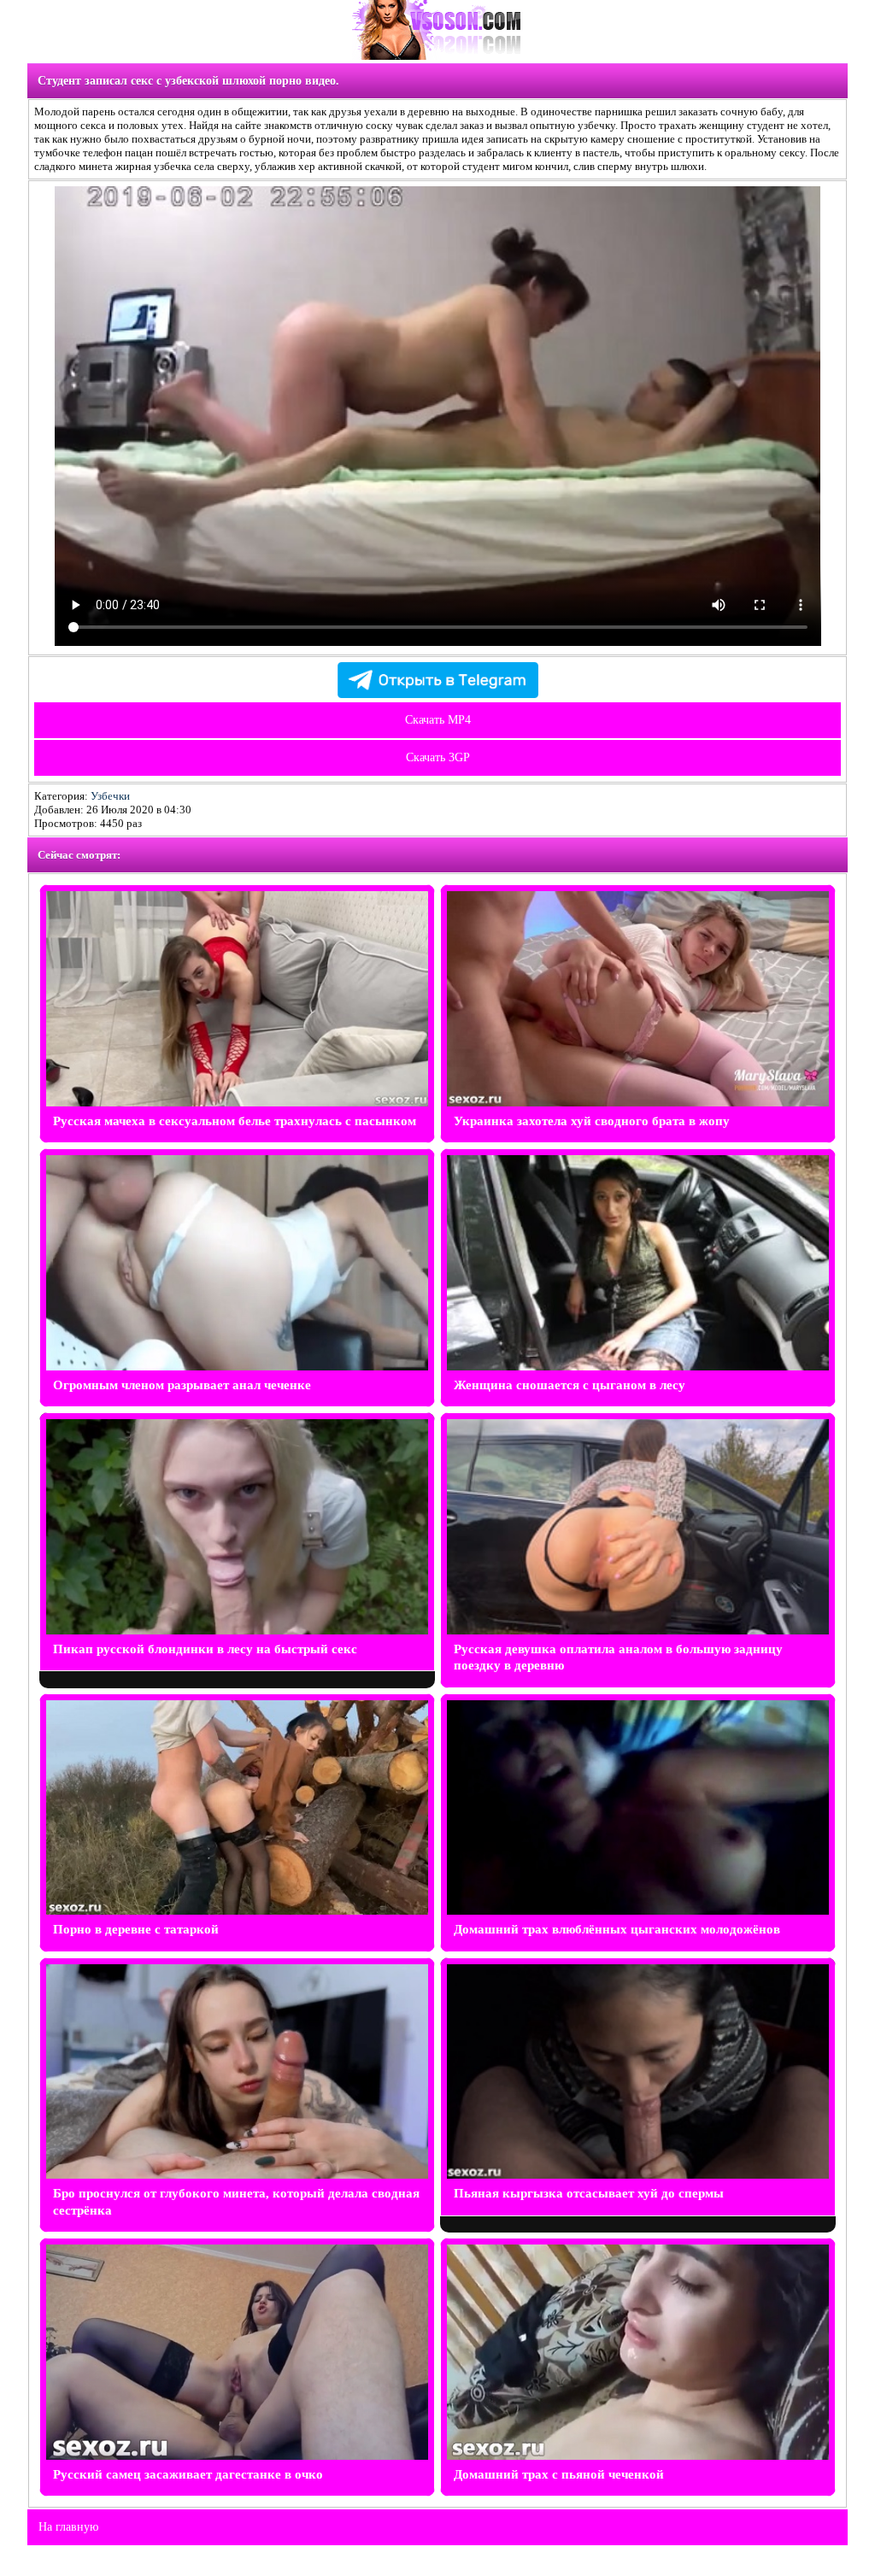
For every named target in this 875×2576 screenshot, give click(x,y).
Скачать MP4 (438, 720)
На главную (68, 2527)
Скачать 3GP (438, 757)
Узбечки (110, 796)
